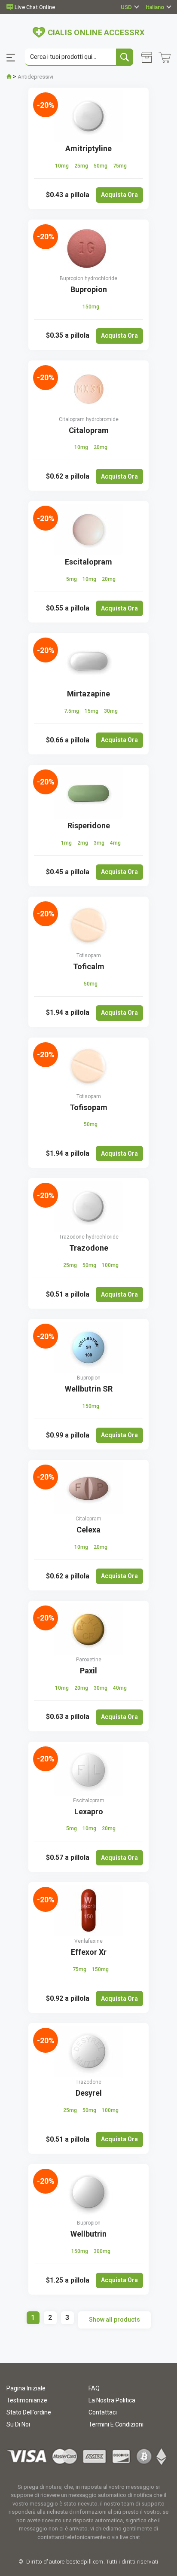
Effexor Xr (89, 1952)
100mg (110, 1265)
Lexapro (89, 1811)
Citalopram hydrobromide (89, 419)
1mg (67, 843)
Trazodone (89, 1248)
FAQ (94, 2388)
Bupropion (89, 289)
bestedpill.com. (85, 2562)
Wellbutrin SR (89, 1389)
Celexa (88, 1530)
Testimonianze (27, 2400)
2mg (83, 843)
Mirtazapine (88, 694)
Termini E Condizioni (116, 2424)
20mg (101, 447)
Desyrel (89, 2093)
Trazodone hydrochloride (89, 1237)
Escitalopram (88, 562)
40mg (120, 1688)
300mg (102, 2251)
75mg (120, 166)
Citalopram (89, 430)
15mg (92, 711)
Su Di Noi (18, 2424)
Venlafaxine (88, 1941)
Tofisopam (89, 955)
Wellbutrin (88, 2234)
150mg (91, 307)
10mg (63, 166)
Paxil (88, 1671)
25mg (82, 166)
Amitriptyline (88, 148)
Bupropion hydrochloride (88, 278)
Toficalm (89, 966)
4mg (115, 843)
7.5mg (72, 711)
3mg (100, 843)
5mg (72, 579)
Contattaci (103, 2412)
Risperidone (89, 826)
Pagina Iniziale (26, 2388)
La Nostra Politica (112, 2400)
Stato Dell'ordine (29, 2412)
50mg (101, 166)
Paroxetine (89, 1660)
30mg (111, 711)
